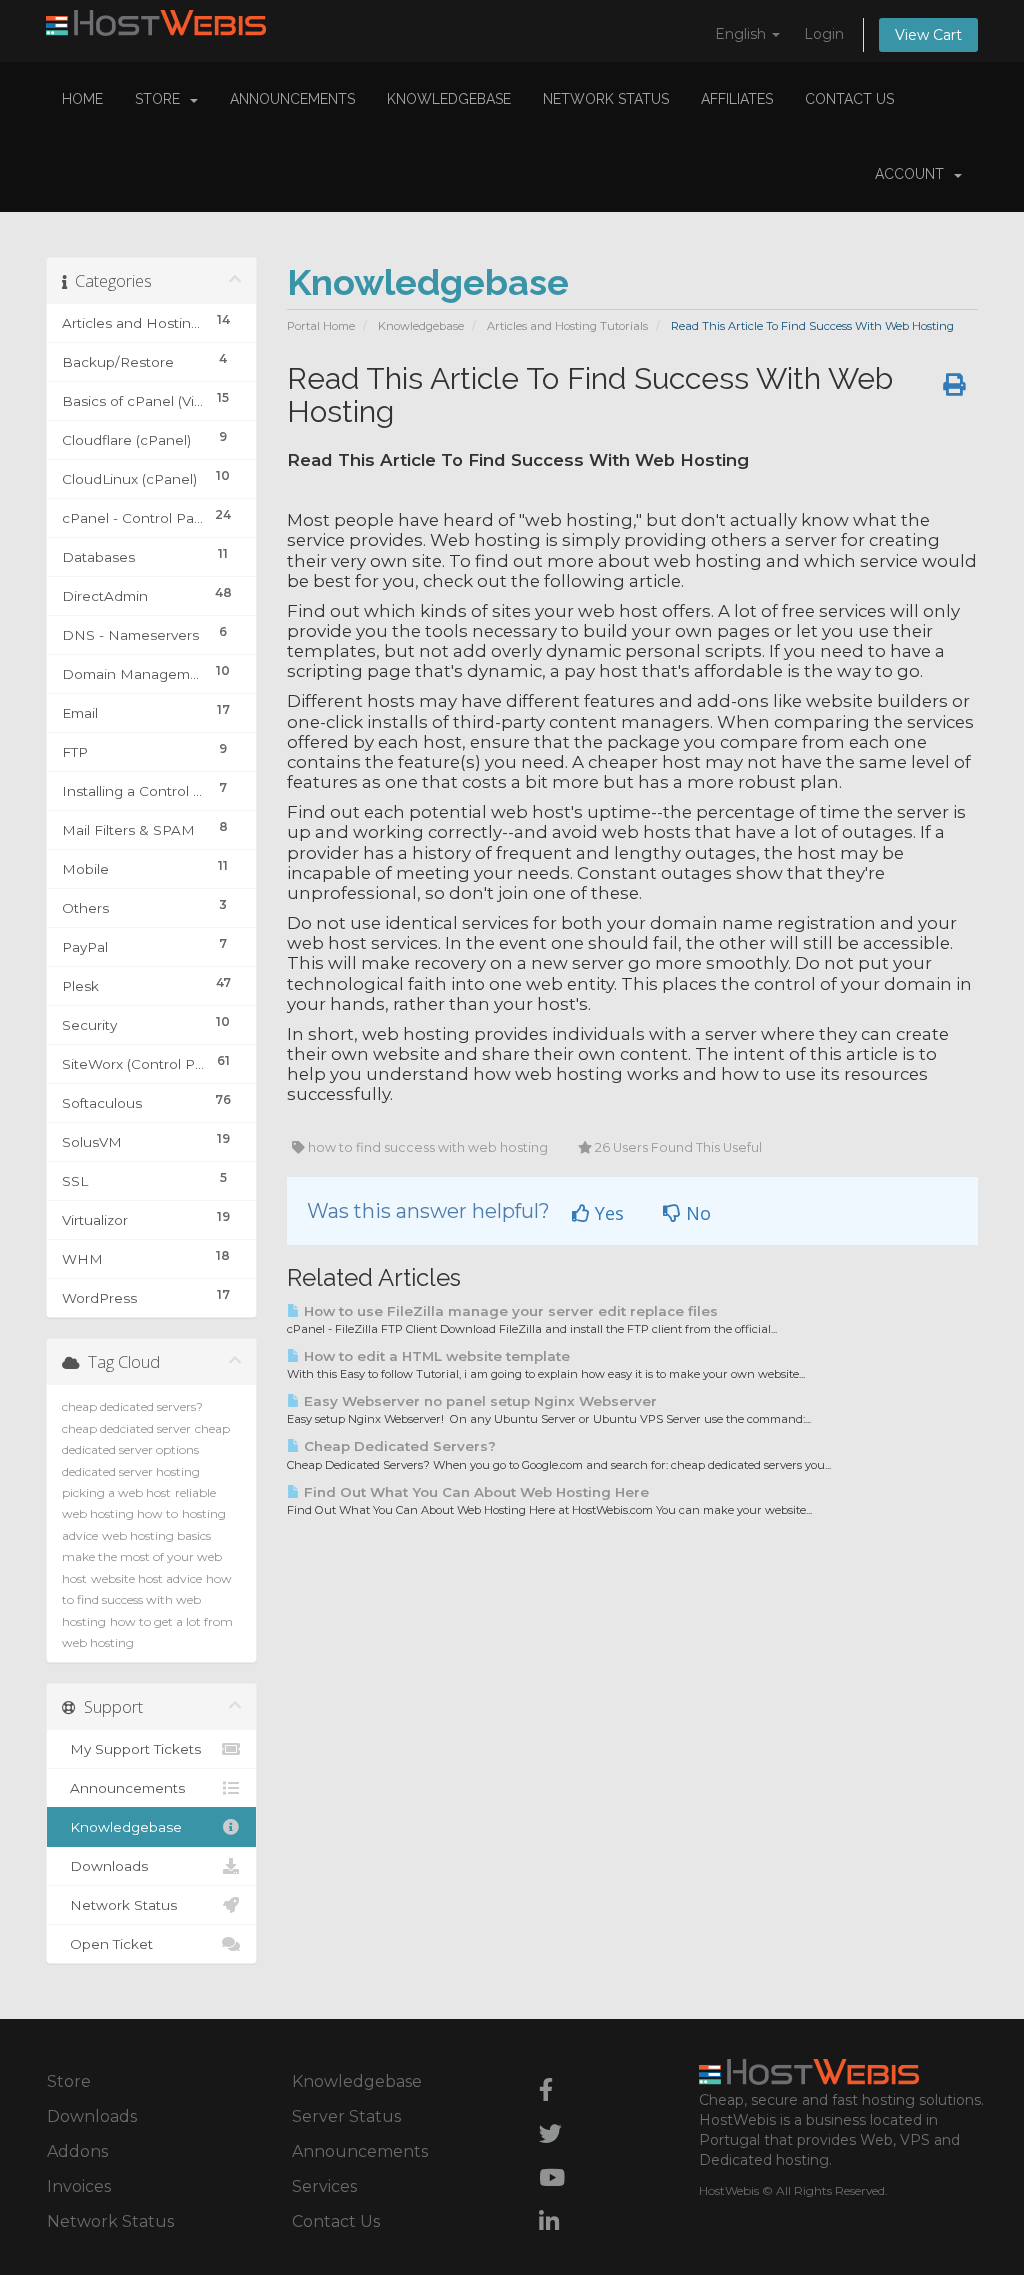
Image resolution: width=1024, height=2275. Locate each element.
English (742, 34)
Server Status (346, 2116)
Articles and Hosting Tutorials (567, 326)
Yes (607, 1213)
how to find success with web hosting (147, 1600)
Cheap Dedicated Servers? (398, 1446)
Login (824, 34)
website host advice (146, 1578)
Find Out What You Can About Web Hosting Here (474, 1492)
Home (82, 99)
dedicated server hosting (131, 1471)
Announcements (292, 99)
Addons (77, 2151)
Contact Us (849, 99)
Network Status (606, 99)
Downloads (105, 1866)
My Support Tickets (131, 1749)
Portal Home (321, 326)
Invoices (79, 2186)
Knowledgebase (449, 99)
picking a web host (116, 1492)
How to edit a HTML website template (435, 1356)
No (696, 1213)
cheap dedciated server (126, 1428)
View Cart (928, 35)
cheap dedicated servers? (132, 1406)
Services (324, 2186)
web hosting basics (156, 1535)
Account (913, 174)
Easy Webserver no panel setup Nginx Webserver (478, 1401)
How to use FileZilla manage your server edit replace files (509, 1311)
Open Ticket (107, 1944)
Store (161, 99)
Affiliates (737, 99)
